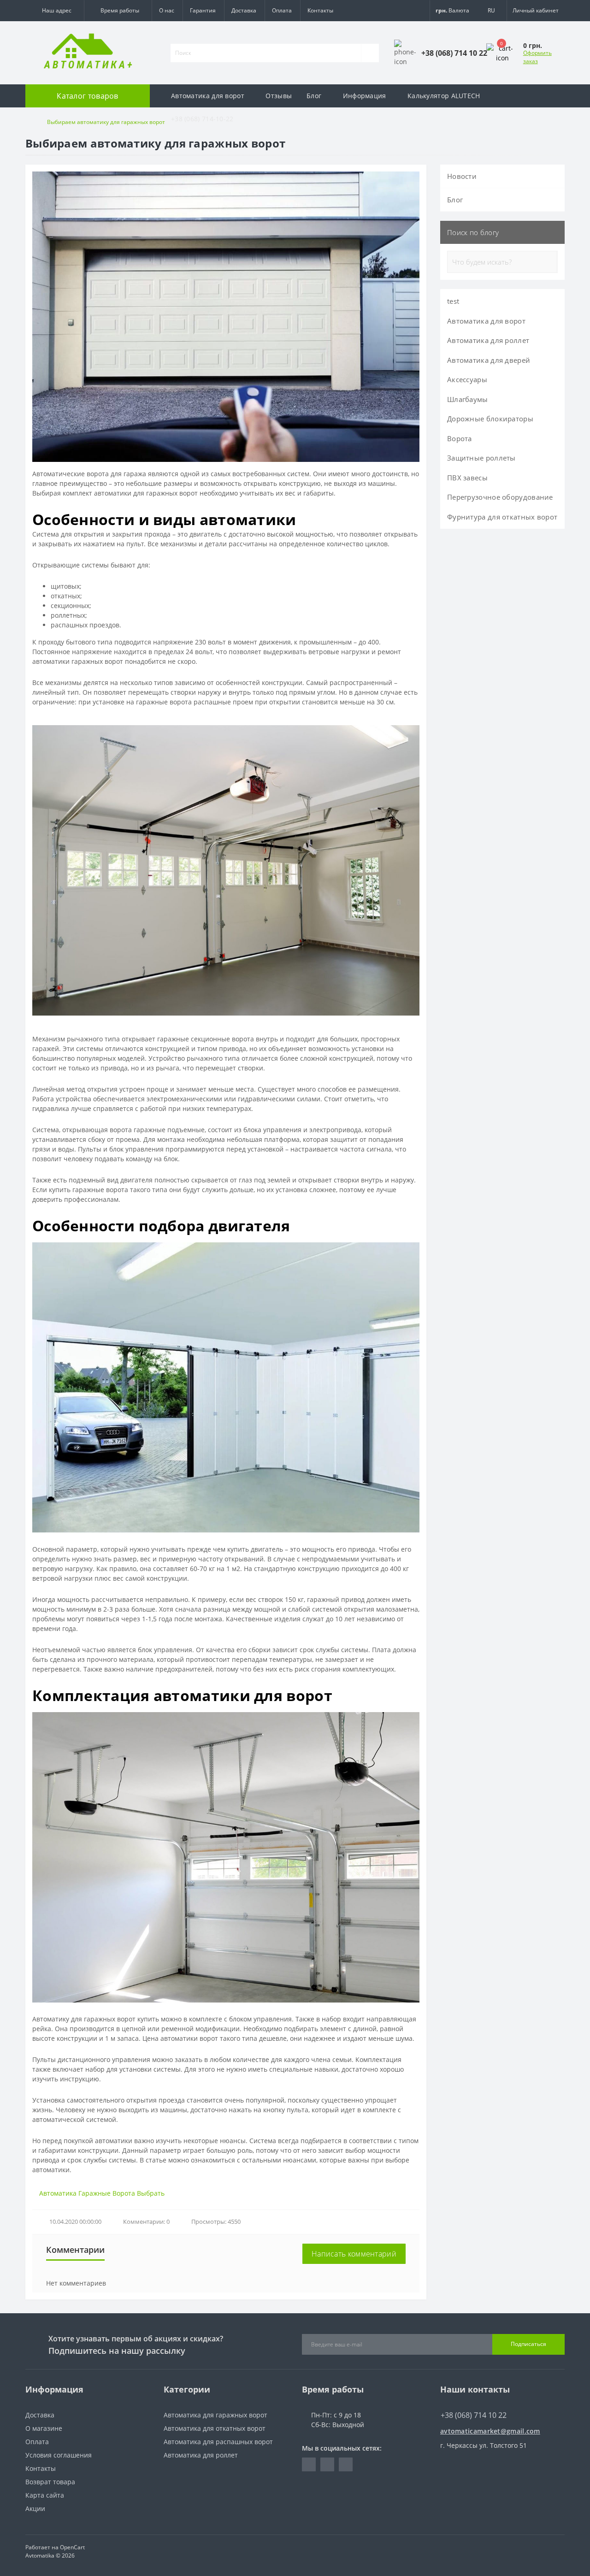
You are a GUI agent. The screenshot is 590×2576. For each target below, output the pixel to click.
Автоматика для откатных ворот (215, 2428)
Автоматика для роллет (488, 340)
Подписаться (528, 2344)
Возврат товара (50, 2482)
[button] (55, 11)
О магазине (44, 2428)
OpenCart (72, 2547)
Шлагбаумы (468, 399)
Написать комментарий (354, 2254)
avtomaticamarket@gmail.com (490, 2431)
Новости (462, 176)
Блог (314, 96)
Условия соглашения (59, 2455)
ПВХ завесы (467, 478)
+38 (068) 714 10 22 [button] (474, 2415)
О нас (167, 10)
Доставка (244, 10)
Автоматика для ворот (208, 96)
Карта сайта (45, 2495)
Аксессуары (467, 379)
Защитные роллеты (481, 458)
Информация (365, 96)
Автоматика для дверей (489, 360)
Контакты (320, 10)
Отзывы (279, 96)
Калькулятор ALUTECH (444, 96)
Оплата (282, 10)
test (453, 301)
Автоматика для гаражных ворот (215, 2415)
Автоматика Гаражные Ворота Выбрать (102, 2193)
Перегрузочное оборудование (500, 497)
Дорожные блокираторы (490, 419)
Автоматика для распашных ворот (218, 2442)
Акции (35, 2508)
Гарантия (203, 10)
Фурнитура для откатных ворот (502, 517)
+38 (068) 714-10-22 (202, 119)
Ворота (460, 438)
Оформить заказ (537, 57)
